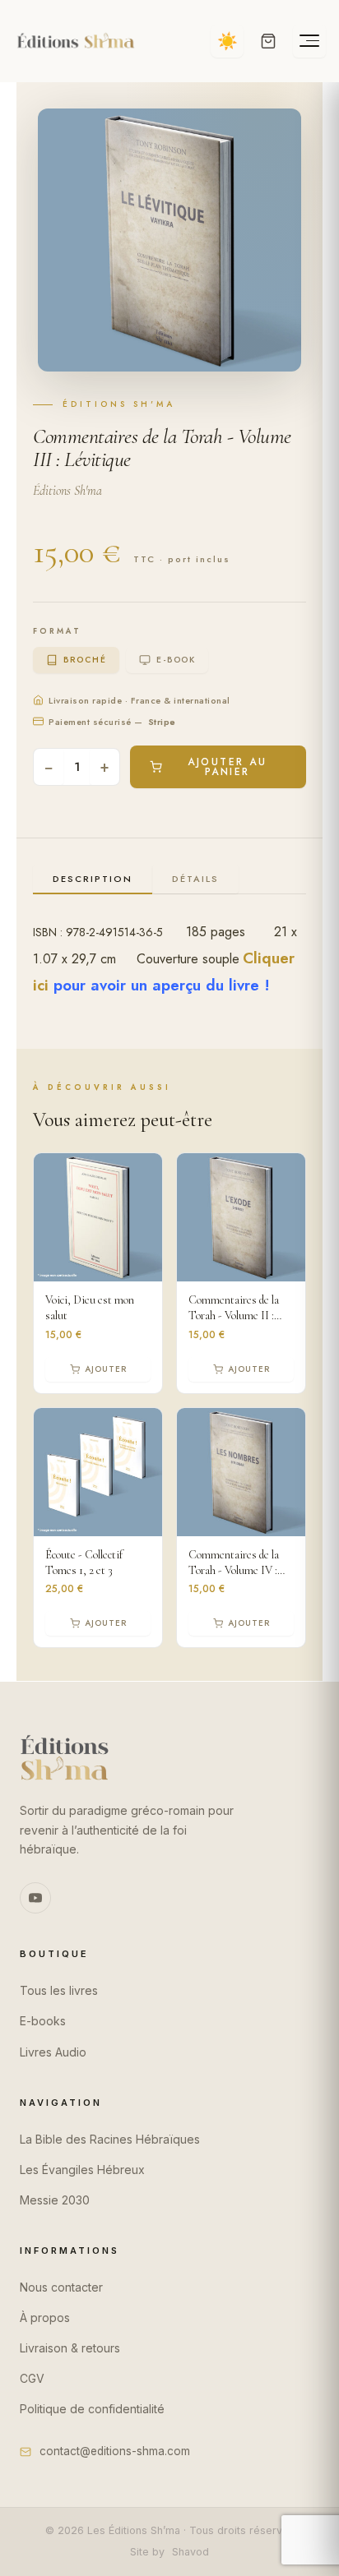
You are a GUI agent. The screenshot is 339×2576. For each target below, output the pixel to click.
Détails (195, 879)
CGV (32, 2378)
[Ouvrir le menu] (309, 41)
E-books (43, 2021)
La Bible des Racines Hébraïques (110, 2139)
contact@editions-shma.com (115, 2451)
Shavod (190, 2552)
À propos (45, 2317)
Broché (85, 660)
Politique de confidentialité (92, 2409)
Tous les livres (59, 1990)
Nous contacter (61, 2287)
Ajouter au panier (227, 767)
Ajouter (106, 1369)
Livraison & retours (70, 2348)
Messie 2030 (55, 2200)
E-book (176, 660)
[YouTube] (35, 1898)
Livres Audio (53, 2052)
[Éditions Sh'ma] (75, 41)
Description (93, 879)
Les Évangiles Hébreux (82, 2170)
